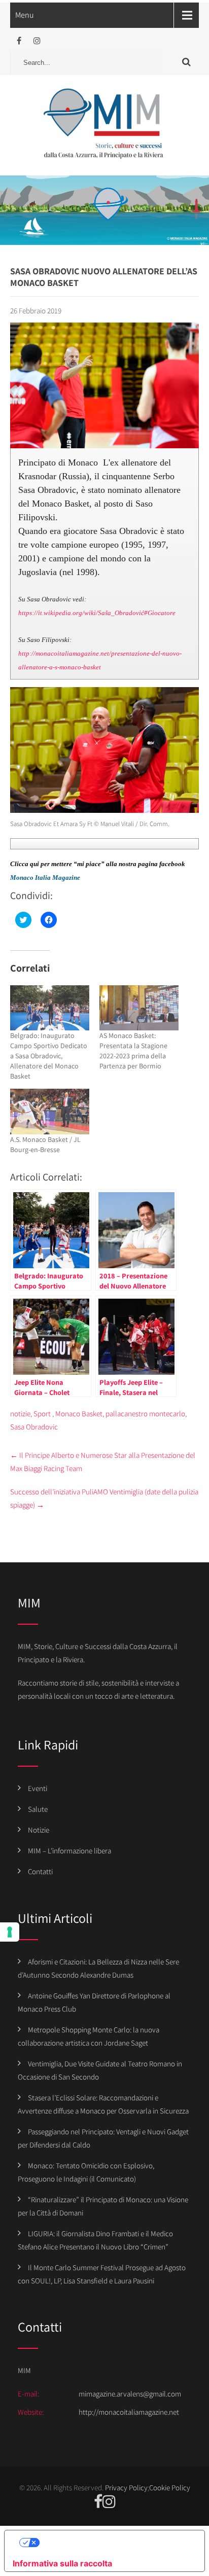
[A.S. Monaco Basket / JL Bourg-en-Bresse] (50, 1111)
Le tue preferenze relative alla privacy (115, 2543)
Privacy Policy (126, 2488)
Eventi (38, 1788)
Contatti (40, 1871)
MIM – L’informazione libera (69, 1851)
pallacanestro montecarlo (145, 1414)
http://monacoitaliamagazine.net (129, 2412)
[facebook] (19, 41)
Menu (25, 15)
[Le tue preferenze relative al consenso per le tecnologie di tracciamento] (10, 1932)
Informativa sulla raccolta (62, 2563)
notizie (20, 1414)
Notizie (39, 1830)
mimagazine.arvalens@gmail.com (130, 2394)
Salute (38, 1809)
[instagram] (37, 41)
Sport (42, 1414)
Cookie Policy (170, 2488)
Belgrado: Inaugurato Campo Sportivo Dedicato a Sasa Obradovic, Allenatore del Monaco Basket (49, 1056)
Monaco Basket (79, 1414)
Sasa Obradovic (34, 1427)
